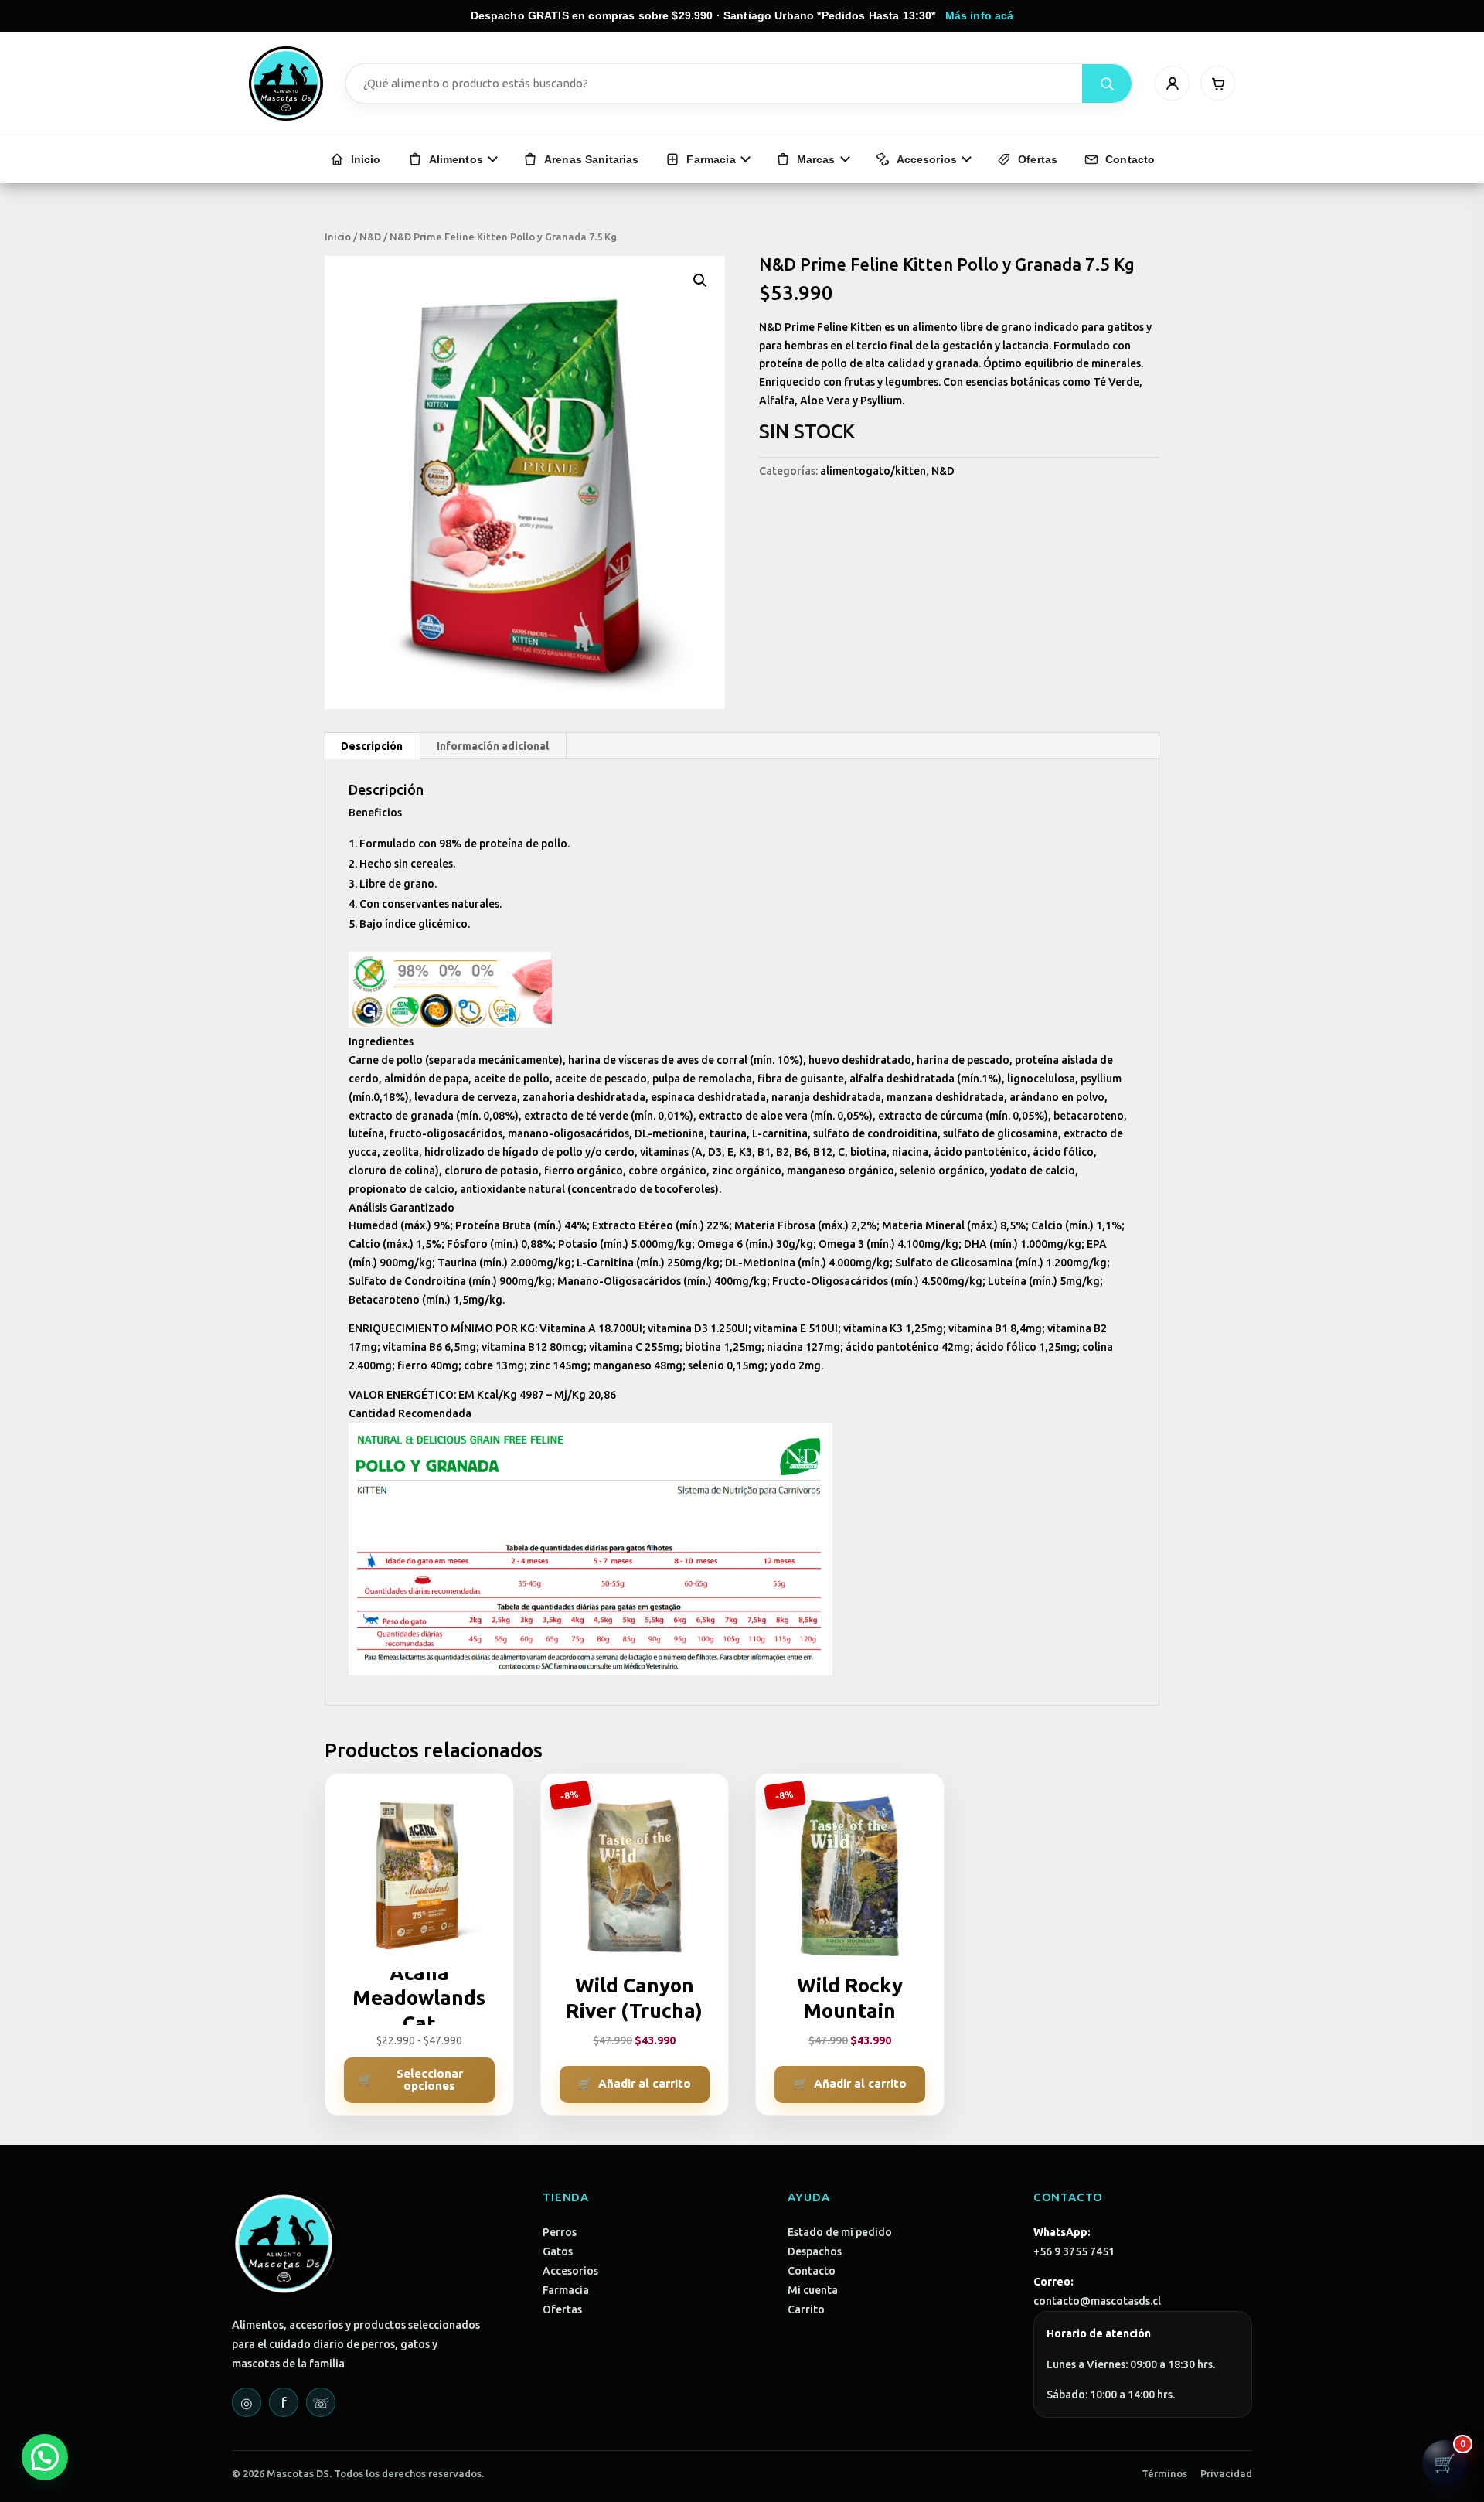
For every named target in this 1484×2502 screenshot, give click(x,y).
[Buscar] (1107, 84)
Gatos (558, 2251)
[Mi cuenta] (1172, 83)
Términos (1164, 2473)
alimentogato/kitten (873, 471)
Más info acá (980, 15)
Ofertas (562, 2309)
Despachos (815, 2251)
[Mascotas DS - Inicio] (286, 84)
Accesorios (570, 2271)
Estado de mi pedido (840, 2232)
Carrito (806, 2309)
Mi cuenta (813, 2290)
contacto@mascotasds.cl (1097, 2301)
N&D (370, 237)
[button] (700, 281)
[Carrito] (1218, 83)
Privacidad (1226, 2473)
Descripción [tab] (372, 746)
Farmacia (566, 2290)
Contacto (812, 2271)
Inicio (338, 237)
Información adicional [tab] (493, 746)
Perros (560, 2232)
